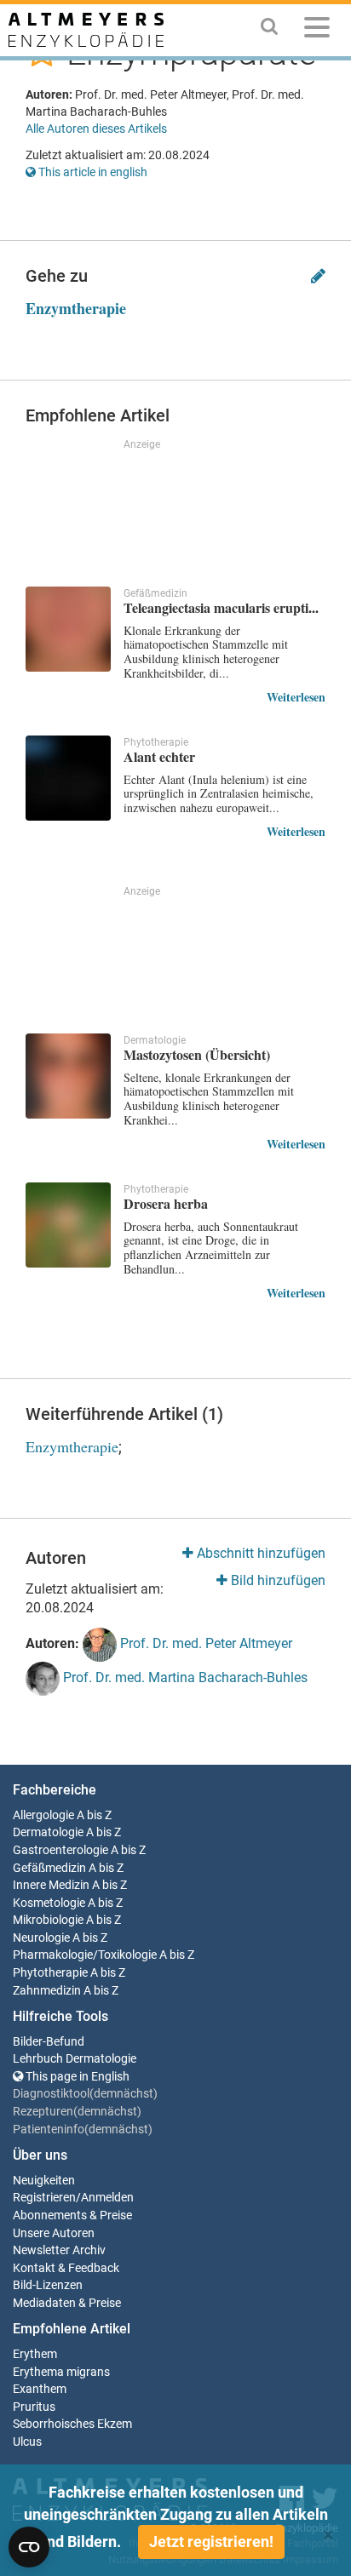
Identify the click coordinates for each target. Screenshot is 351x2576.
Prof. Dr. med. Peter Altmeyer (204, 1643)
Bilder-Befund (49, 2042)
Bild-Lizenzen (48, 2285)
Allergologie (43, 1815)
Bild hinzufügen (276, 1580)
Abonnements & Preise (72, 2215)
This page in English (76, 2077)
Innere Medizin (51, 1885)
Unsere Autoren (54, 2233)
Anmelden (107, 2198)
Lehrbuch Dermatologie (75, 2059)
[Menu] (317, 30)
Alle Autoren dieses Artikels (96, 129)
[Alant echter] (68, 778)
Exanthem (40, 2389)
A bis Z (94, 1815)
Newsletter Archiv (59, 2250)
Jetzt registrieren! (211, 2542)
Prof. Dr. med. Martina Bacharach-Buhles (184, 1677)
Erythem (35, 2354)
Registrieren (44, 2198)
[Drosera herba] (68, 1225)
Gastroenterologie (60, 1850)
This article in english (92, 172)
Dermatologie (48, 1832)
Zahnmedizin (47, 1991)
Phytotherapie (50, 1973)
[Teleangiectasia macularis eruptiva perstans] (68, 629)
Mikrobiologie (48, 1920)
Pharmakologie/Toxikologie (85, 1955)
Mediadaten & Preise (67, 2303)
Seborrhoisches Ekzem (72, 2424)
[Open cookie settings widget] (29, 2547)
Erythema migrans (61, 2372)
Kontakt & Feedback (66, 2268)
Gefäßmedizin (49, 1868)
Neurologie (41, 1938)
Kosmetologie (49, 1903)
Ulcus (27, 2442)
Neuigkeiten (44, 2181)
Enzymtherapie (76, 308)
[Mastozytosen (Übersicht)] (68, 1076)
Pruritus (34, 2407)
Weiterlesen (296, 697)
